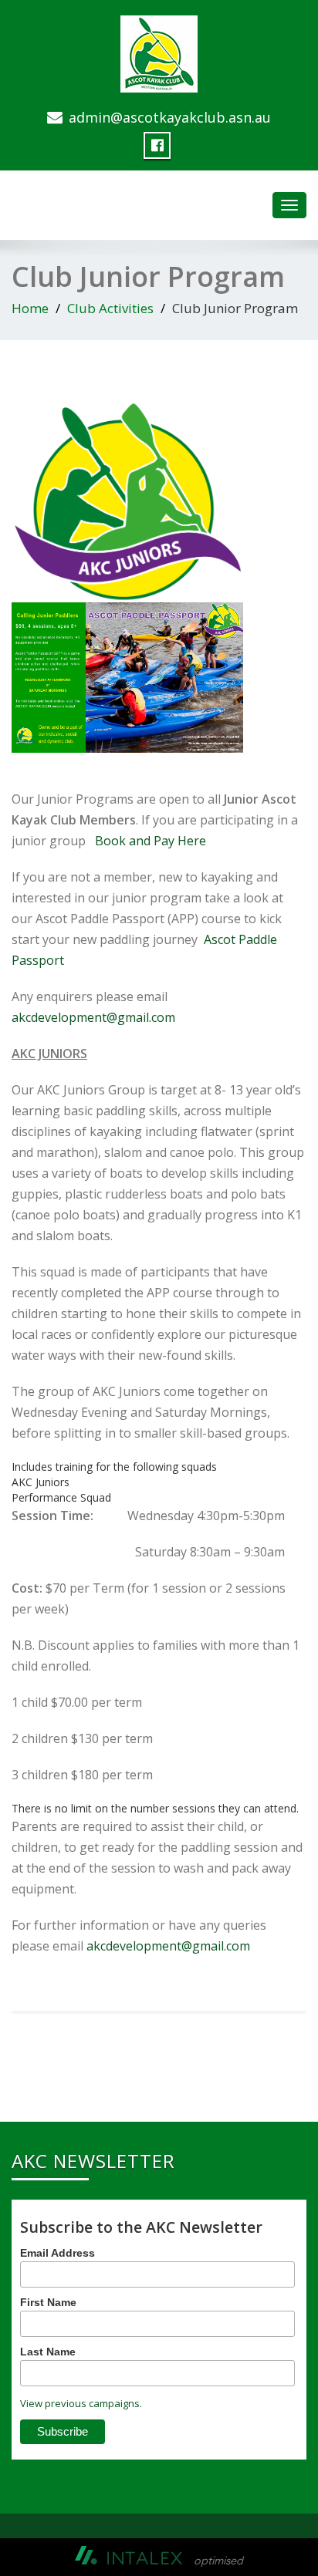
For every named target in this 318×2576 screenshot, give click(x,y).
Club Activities (110, 308)
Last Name (48, 2352)
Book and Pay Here (152, 841)
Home (30, 308)
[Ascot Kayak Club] (159, 51)
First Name (48, 2302)
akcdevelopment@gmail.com (93, 1017)
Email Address (58, 2253)
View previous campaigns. (81, 2403)
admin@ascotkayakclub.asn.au (170, 117)
